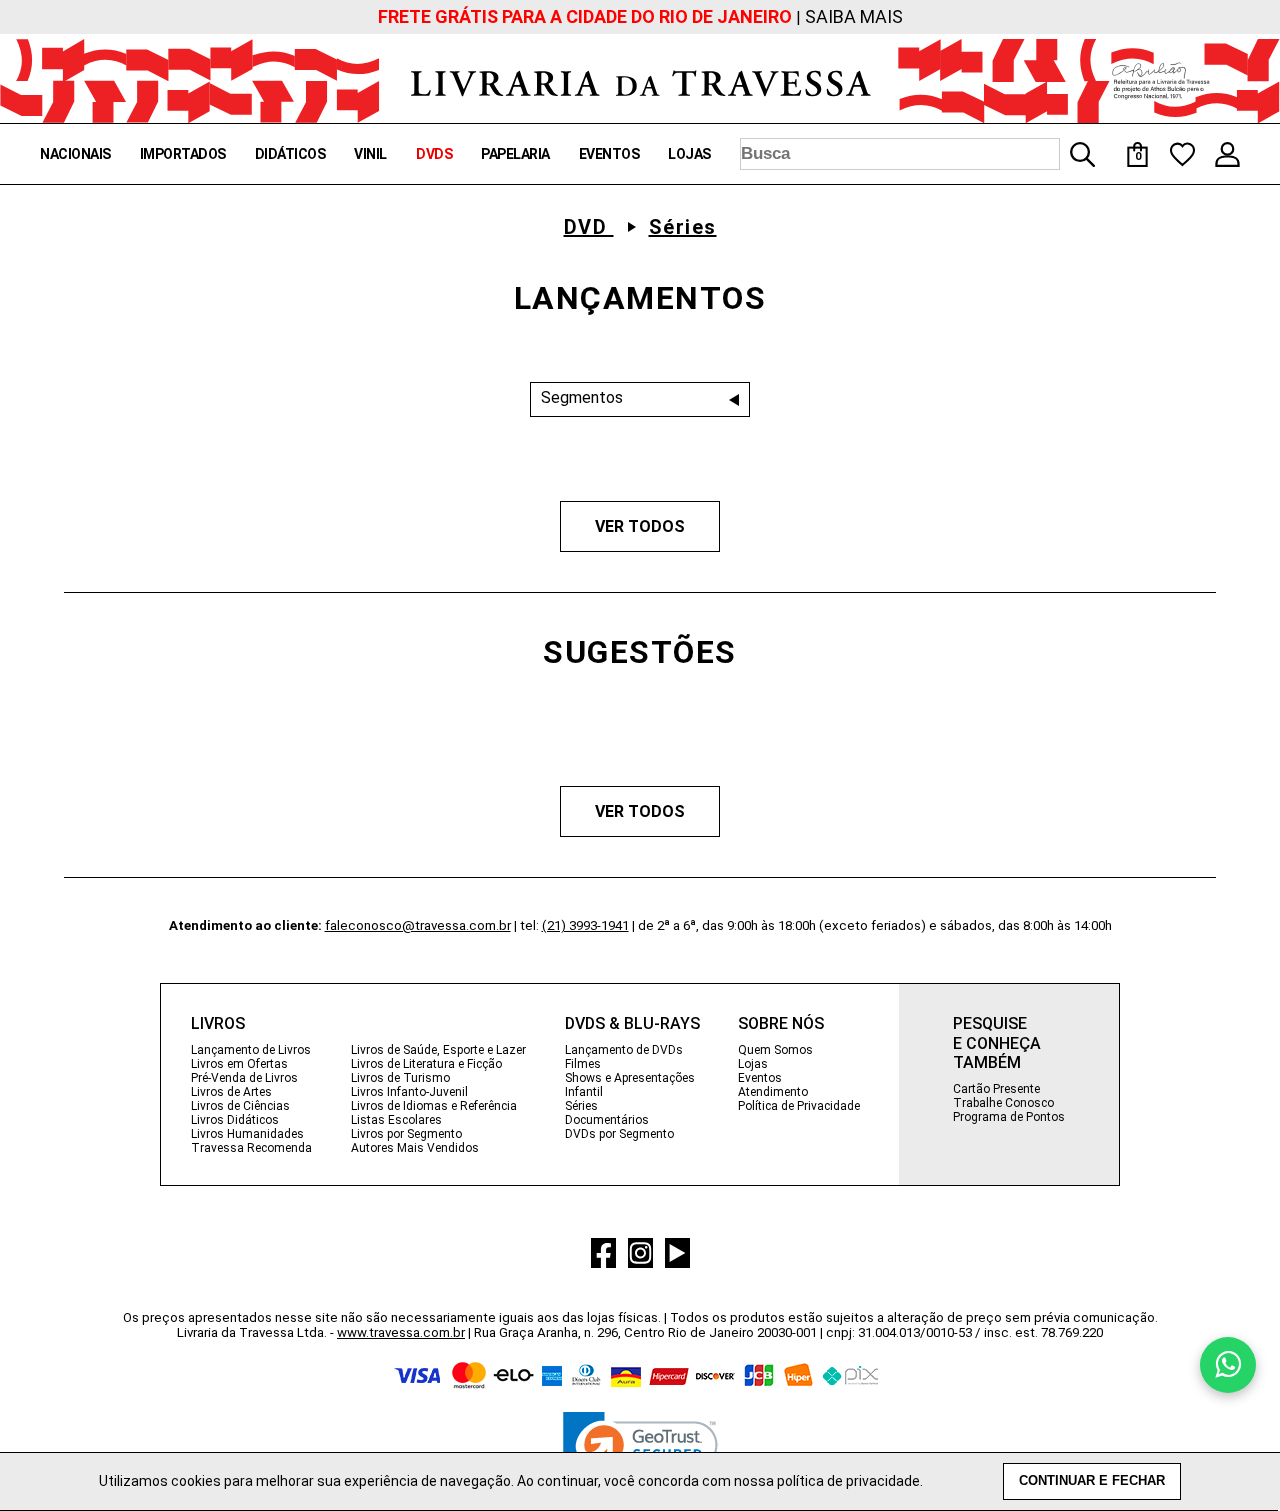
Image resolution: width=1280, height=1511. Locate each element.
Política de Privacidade (799, 1106)
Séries (683, 227)
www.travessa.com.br (401, 1332)
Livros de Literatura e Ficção (426, 1064)
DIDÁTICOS (290, 154)
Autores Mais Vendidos (415, 1148)
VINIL (370, 154)
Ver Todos (640, 526)
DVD (589, 227)
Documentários (607, 1120)
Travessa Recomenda (251, 1148)
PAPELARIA (515, 154)
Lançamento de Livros (251, 1050)
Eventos (760, 1078)
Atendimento (773, 1092)
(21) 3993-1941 (585, 925)
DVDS (434, 154)
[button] (640, 1450)
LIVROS (218, 1023)
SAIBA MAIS (854, 16)
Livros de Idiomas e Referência (434, 1106)
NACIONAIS (75, 154)
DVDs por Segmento (619, 1134)
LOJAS (689, 154)
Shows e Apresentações (630, 1078)
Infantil (584, 1092)
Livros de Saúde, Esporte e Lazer (438, 1050)
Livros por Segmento (406, 1134)
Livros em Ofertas (239, 1064)
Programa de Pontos (1009, 1117)
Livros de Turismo (400, 1078)
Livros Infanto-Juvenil (409, 1092)
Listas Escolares (396, 1120)
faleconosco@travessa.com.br (418, 925)
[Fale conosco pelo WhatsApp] (1228, 1365)
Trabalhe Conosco (1003, 1103)
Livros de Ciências (240, 1106)
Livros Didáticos (235, 1120)
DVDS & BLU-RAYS (632, 1023)
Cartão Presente (996, 1089)
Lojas (753, 1064)
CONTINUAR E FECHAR (1092, 1481)
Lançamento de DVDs (624, 1050)
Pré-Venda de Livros (244, 1078)
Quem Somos (775, 1050)
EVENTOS (609, 154)
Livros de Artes (231, 1092)
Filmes (583, 1064)
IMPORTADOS (183, 154)
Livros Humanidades (247, 1134)
